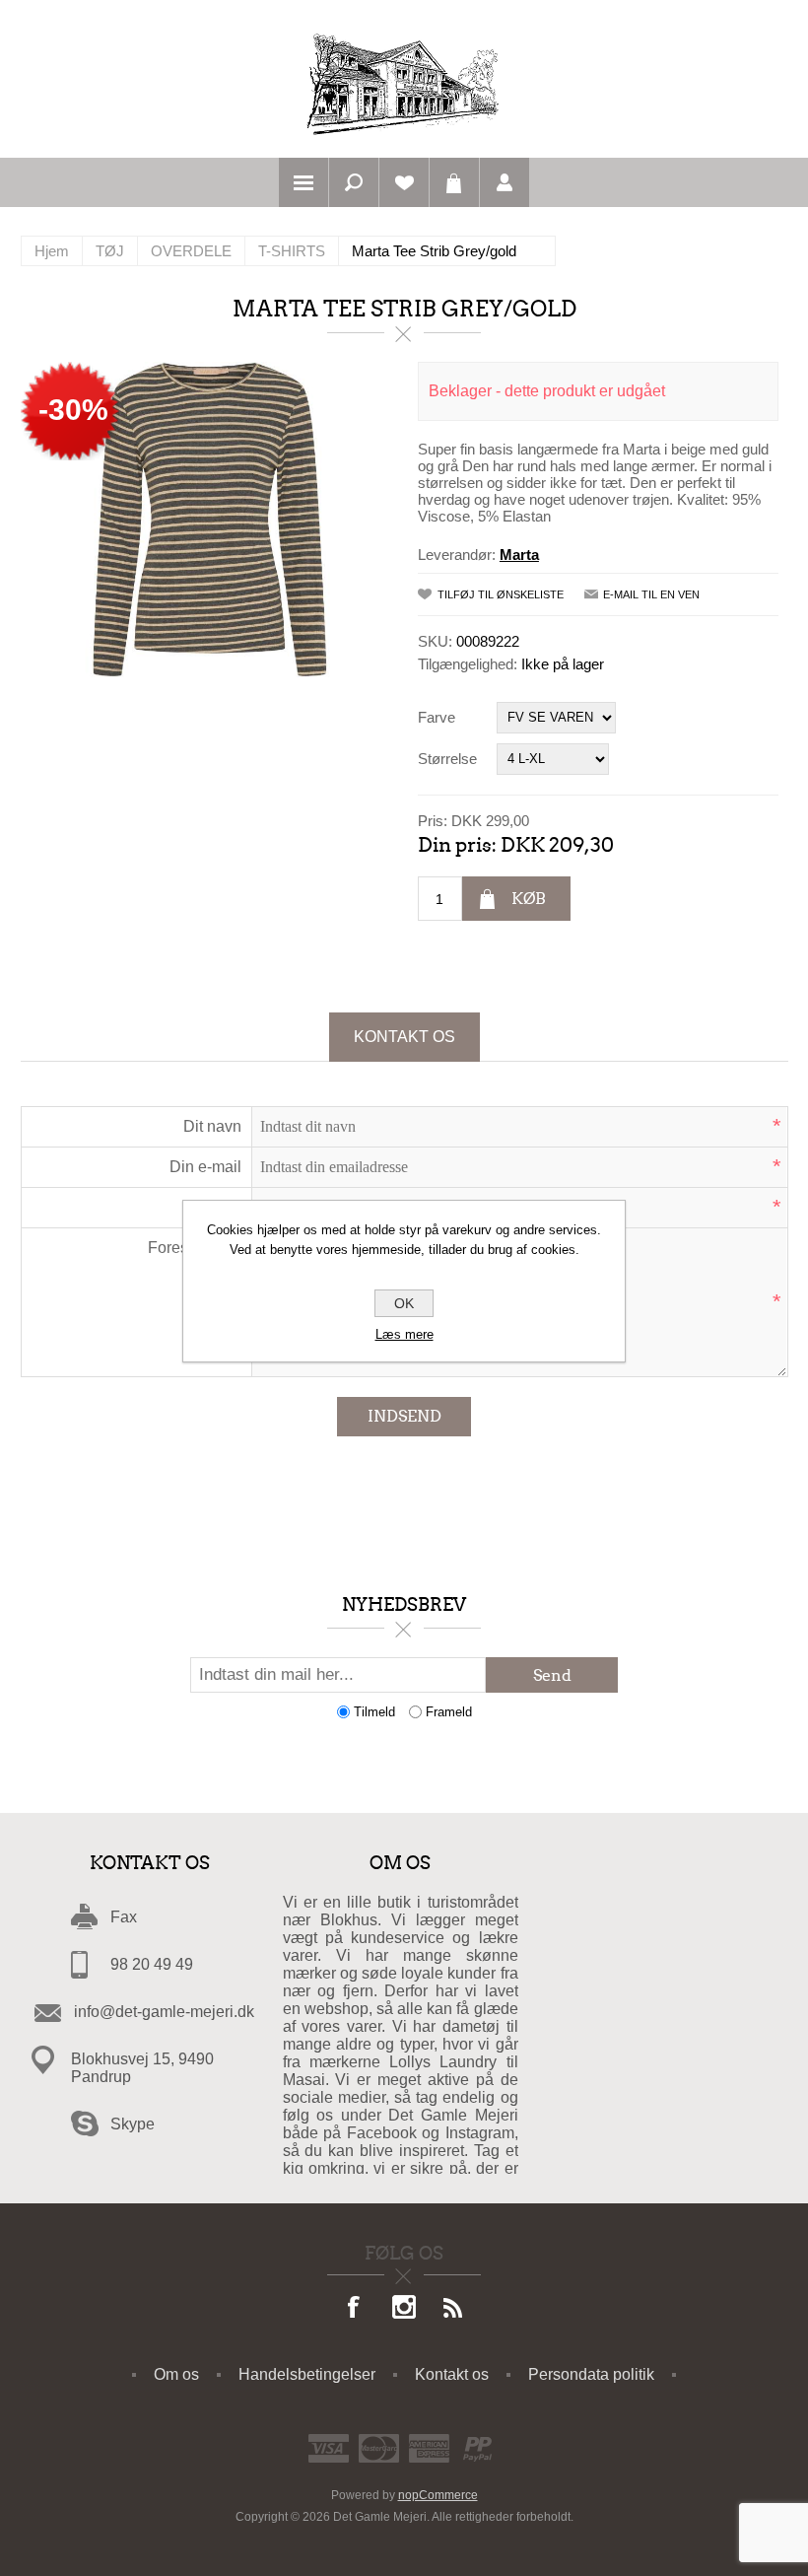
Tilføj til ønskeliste (501, 594)
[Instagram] (404, 2309)
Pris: (433, 820)
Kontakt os (404, 1037)
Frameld (449, 1712)
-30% (73, 410)
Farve (437, 717)
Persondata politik (591, 2374)
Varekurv (454, 182)
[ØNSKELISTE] (404, 182)
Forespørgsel (195, 1248)
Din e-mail (205, 1167)
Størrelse (447, 759)
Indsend (404, 1416)
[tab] (404, 1037)
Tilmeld (374, 1712)
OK (404, 1303)
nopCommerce (438, 2495)
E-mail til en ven (651, 594)
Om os (176, 2374)
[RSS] (453, 2309)
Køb (529, 899)
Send (552, 1675)
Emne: (219, 1207)
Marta (519, 555)
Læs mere (404, 1334)
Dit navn (212, 1126)
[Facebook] (355, 2309)
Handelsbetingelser (307, 2374)
